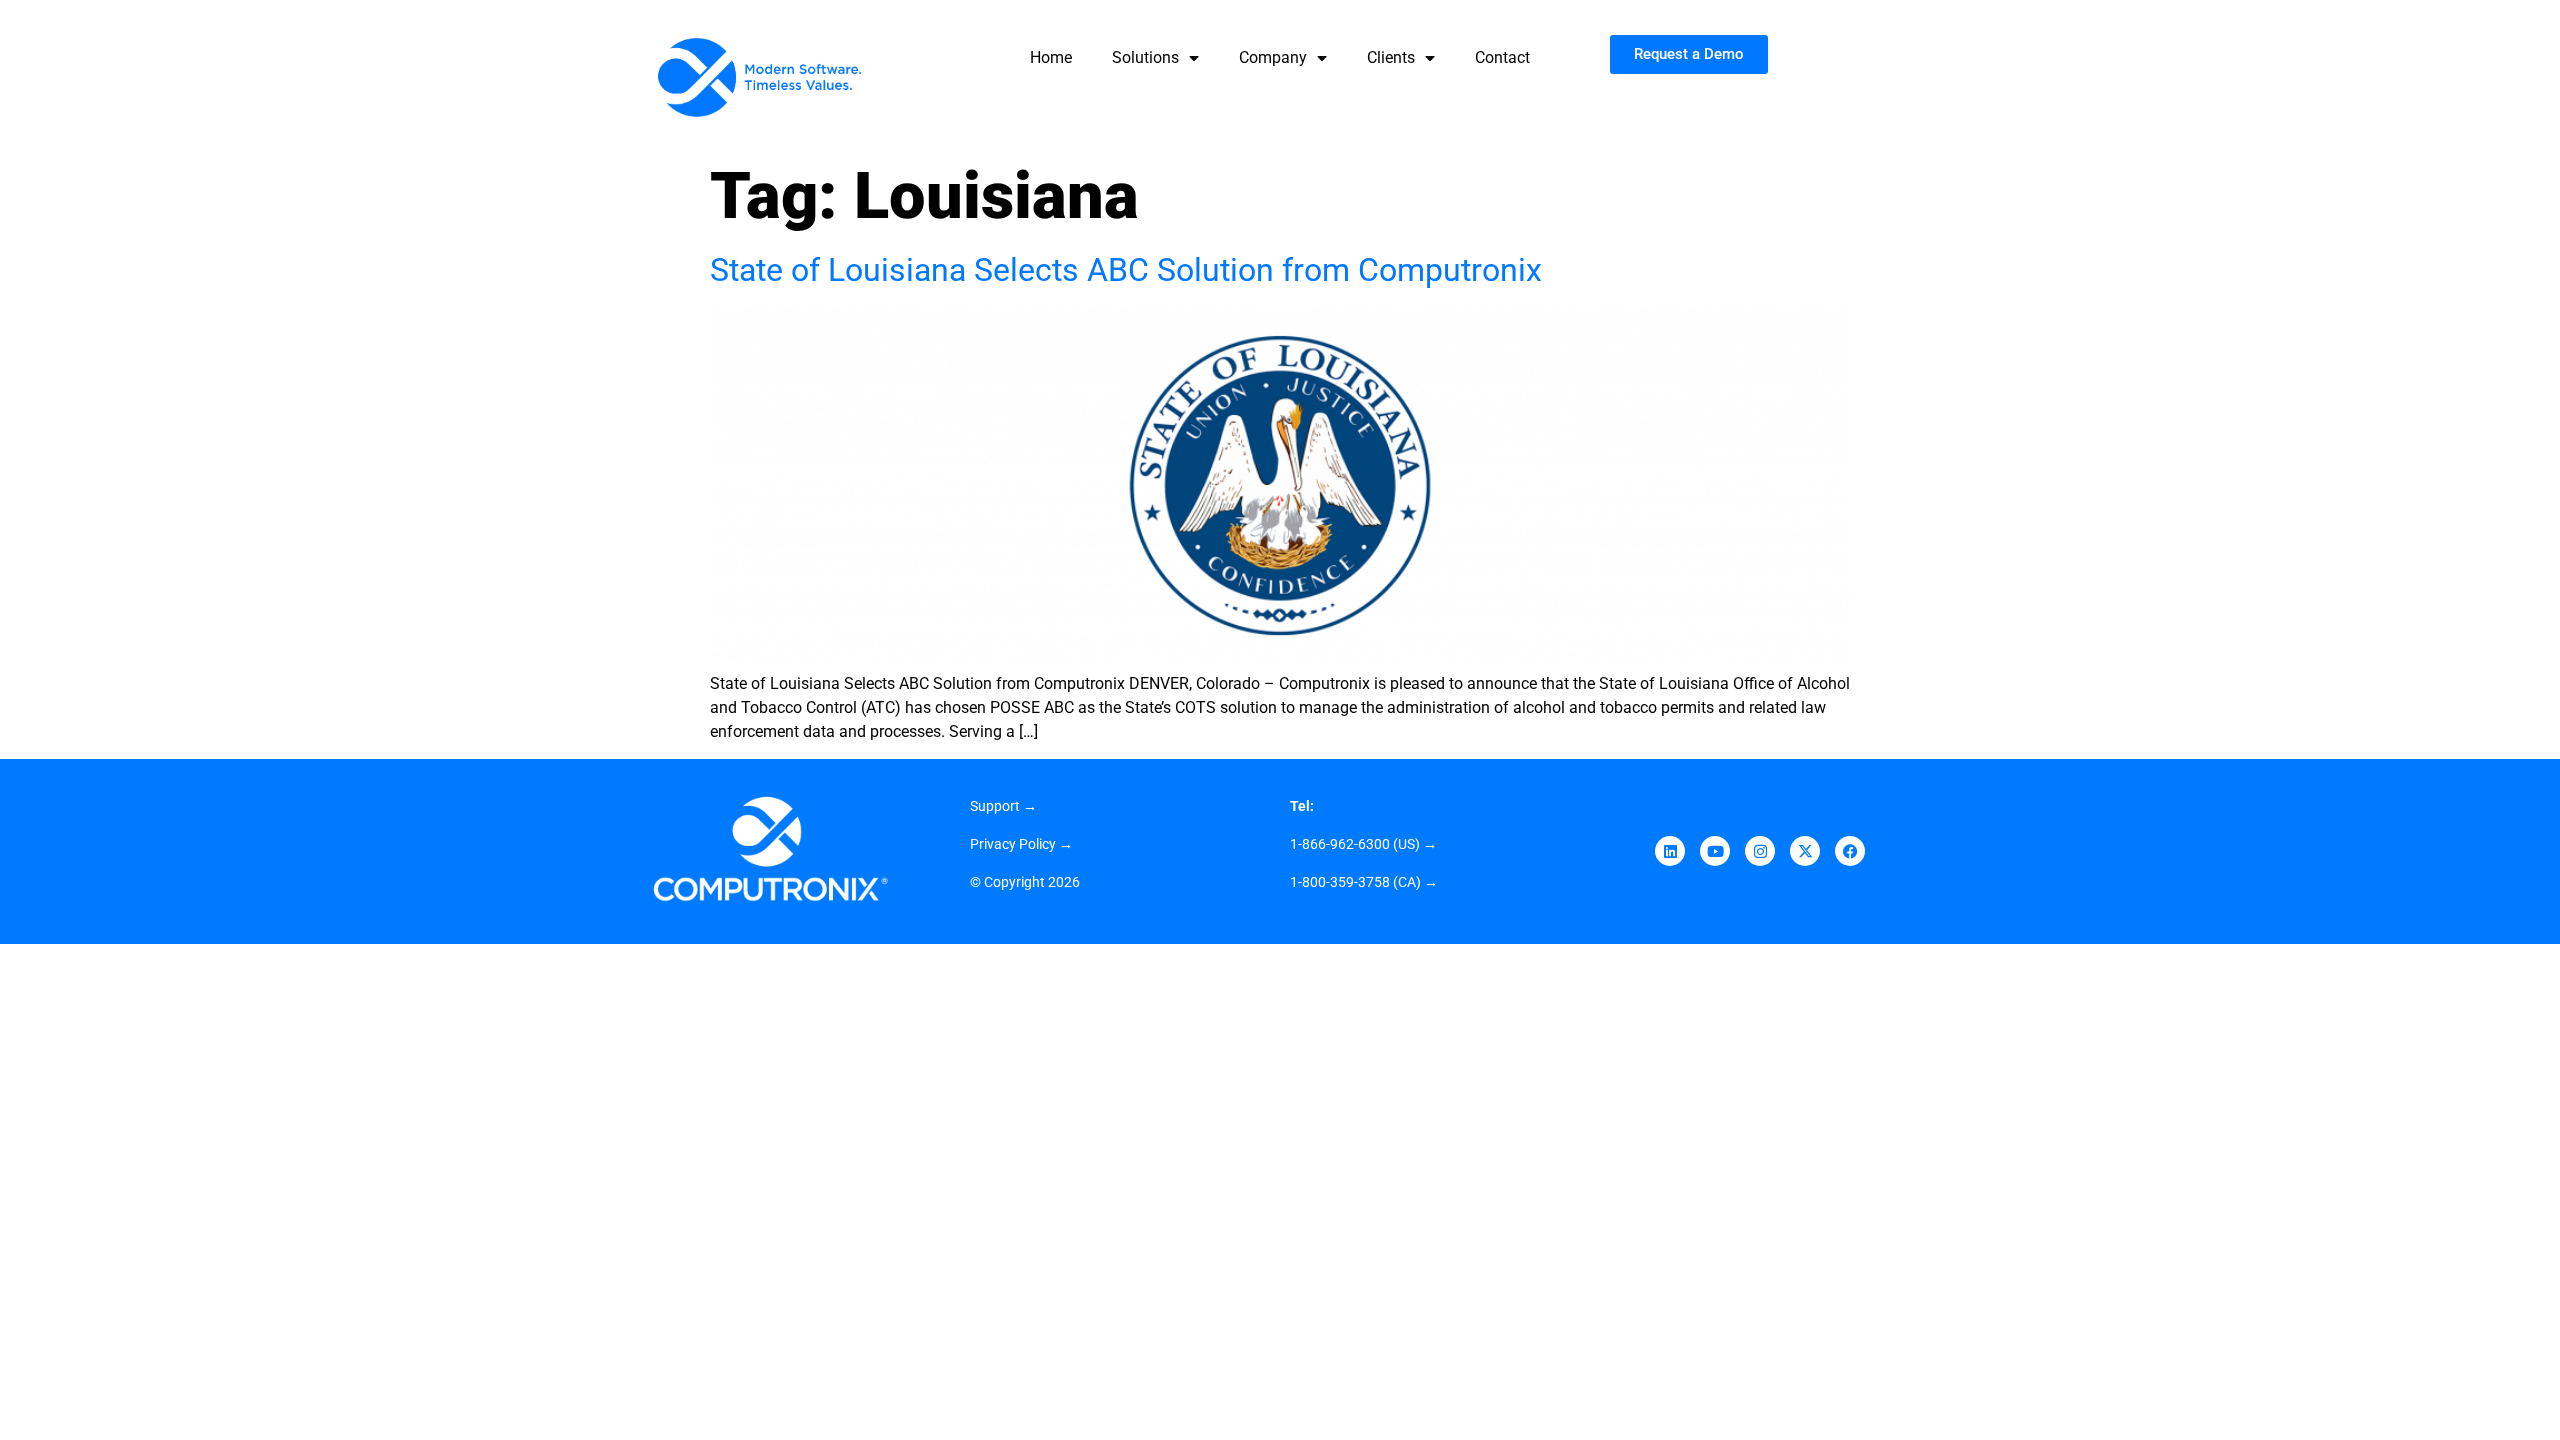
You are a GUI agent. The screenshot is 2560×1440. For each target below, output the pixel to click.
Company (1273, 57)
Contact (1502, 57)
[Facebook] (1850, 851)
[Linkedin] (1670, 851)
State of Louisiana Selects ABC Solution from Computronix (1126, 270)
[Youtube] (1715, 851)
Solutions (1145, 57)
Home (1051, 57)
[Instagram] (1760, 851)
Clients (1391, 57)
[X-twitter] (1805, 851)
